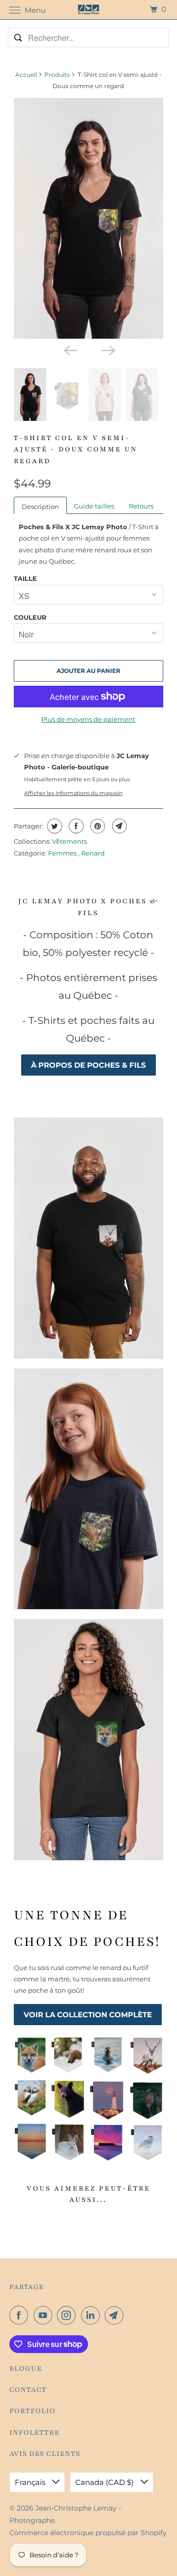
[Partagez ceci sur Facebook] (75, 826)
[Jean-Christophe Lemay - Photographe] (88, 10)
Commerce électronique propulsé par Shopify (88, 2533)
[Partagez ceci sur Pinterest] (97, 826)
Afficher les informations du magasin (73, 793)
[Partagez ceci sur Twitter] (53, 826)
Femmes (63, 853)
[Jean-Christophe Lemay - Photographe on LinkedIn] (92, 2315)
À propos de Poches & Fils (88, 1065)
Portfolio (32, 2411)
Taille (25, 578)
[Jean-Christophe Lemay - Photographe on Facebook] (21, 2315)
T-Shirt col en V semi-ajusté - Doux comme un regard (76, 449)
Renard (93, 853)
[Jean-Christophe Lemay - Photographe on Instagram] (68, 2315)
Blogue (26, 2369)
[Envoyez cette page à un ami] (118, 826)
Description (40, 507)
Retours (141, 506)
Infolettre (34, 2433)
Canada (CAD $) (105, 2482)
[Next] (108, 350)
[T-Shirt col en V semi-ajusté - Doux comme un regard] (89, 218)
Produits (57, 75)
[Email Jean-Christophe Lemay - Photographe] (116, 2315)
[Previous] (69, 350)
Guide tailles (94, 506)
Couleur (30, 617)
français (31, 2482)
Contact (28, 2390)
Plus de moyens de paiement (88, 719)
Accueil (26, 75)
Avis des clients (45, 2454)
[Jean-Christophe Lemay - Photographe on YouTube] (45, 2315)
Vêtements (70, 841)
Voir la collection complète (88, 2015)
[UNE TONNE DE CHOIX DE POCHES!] (89, 2098)
